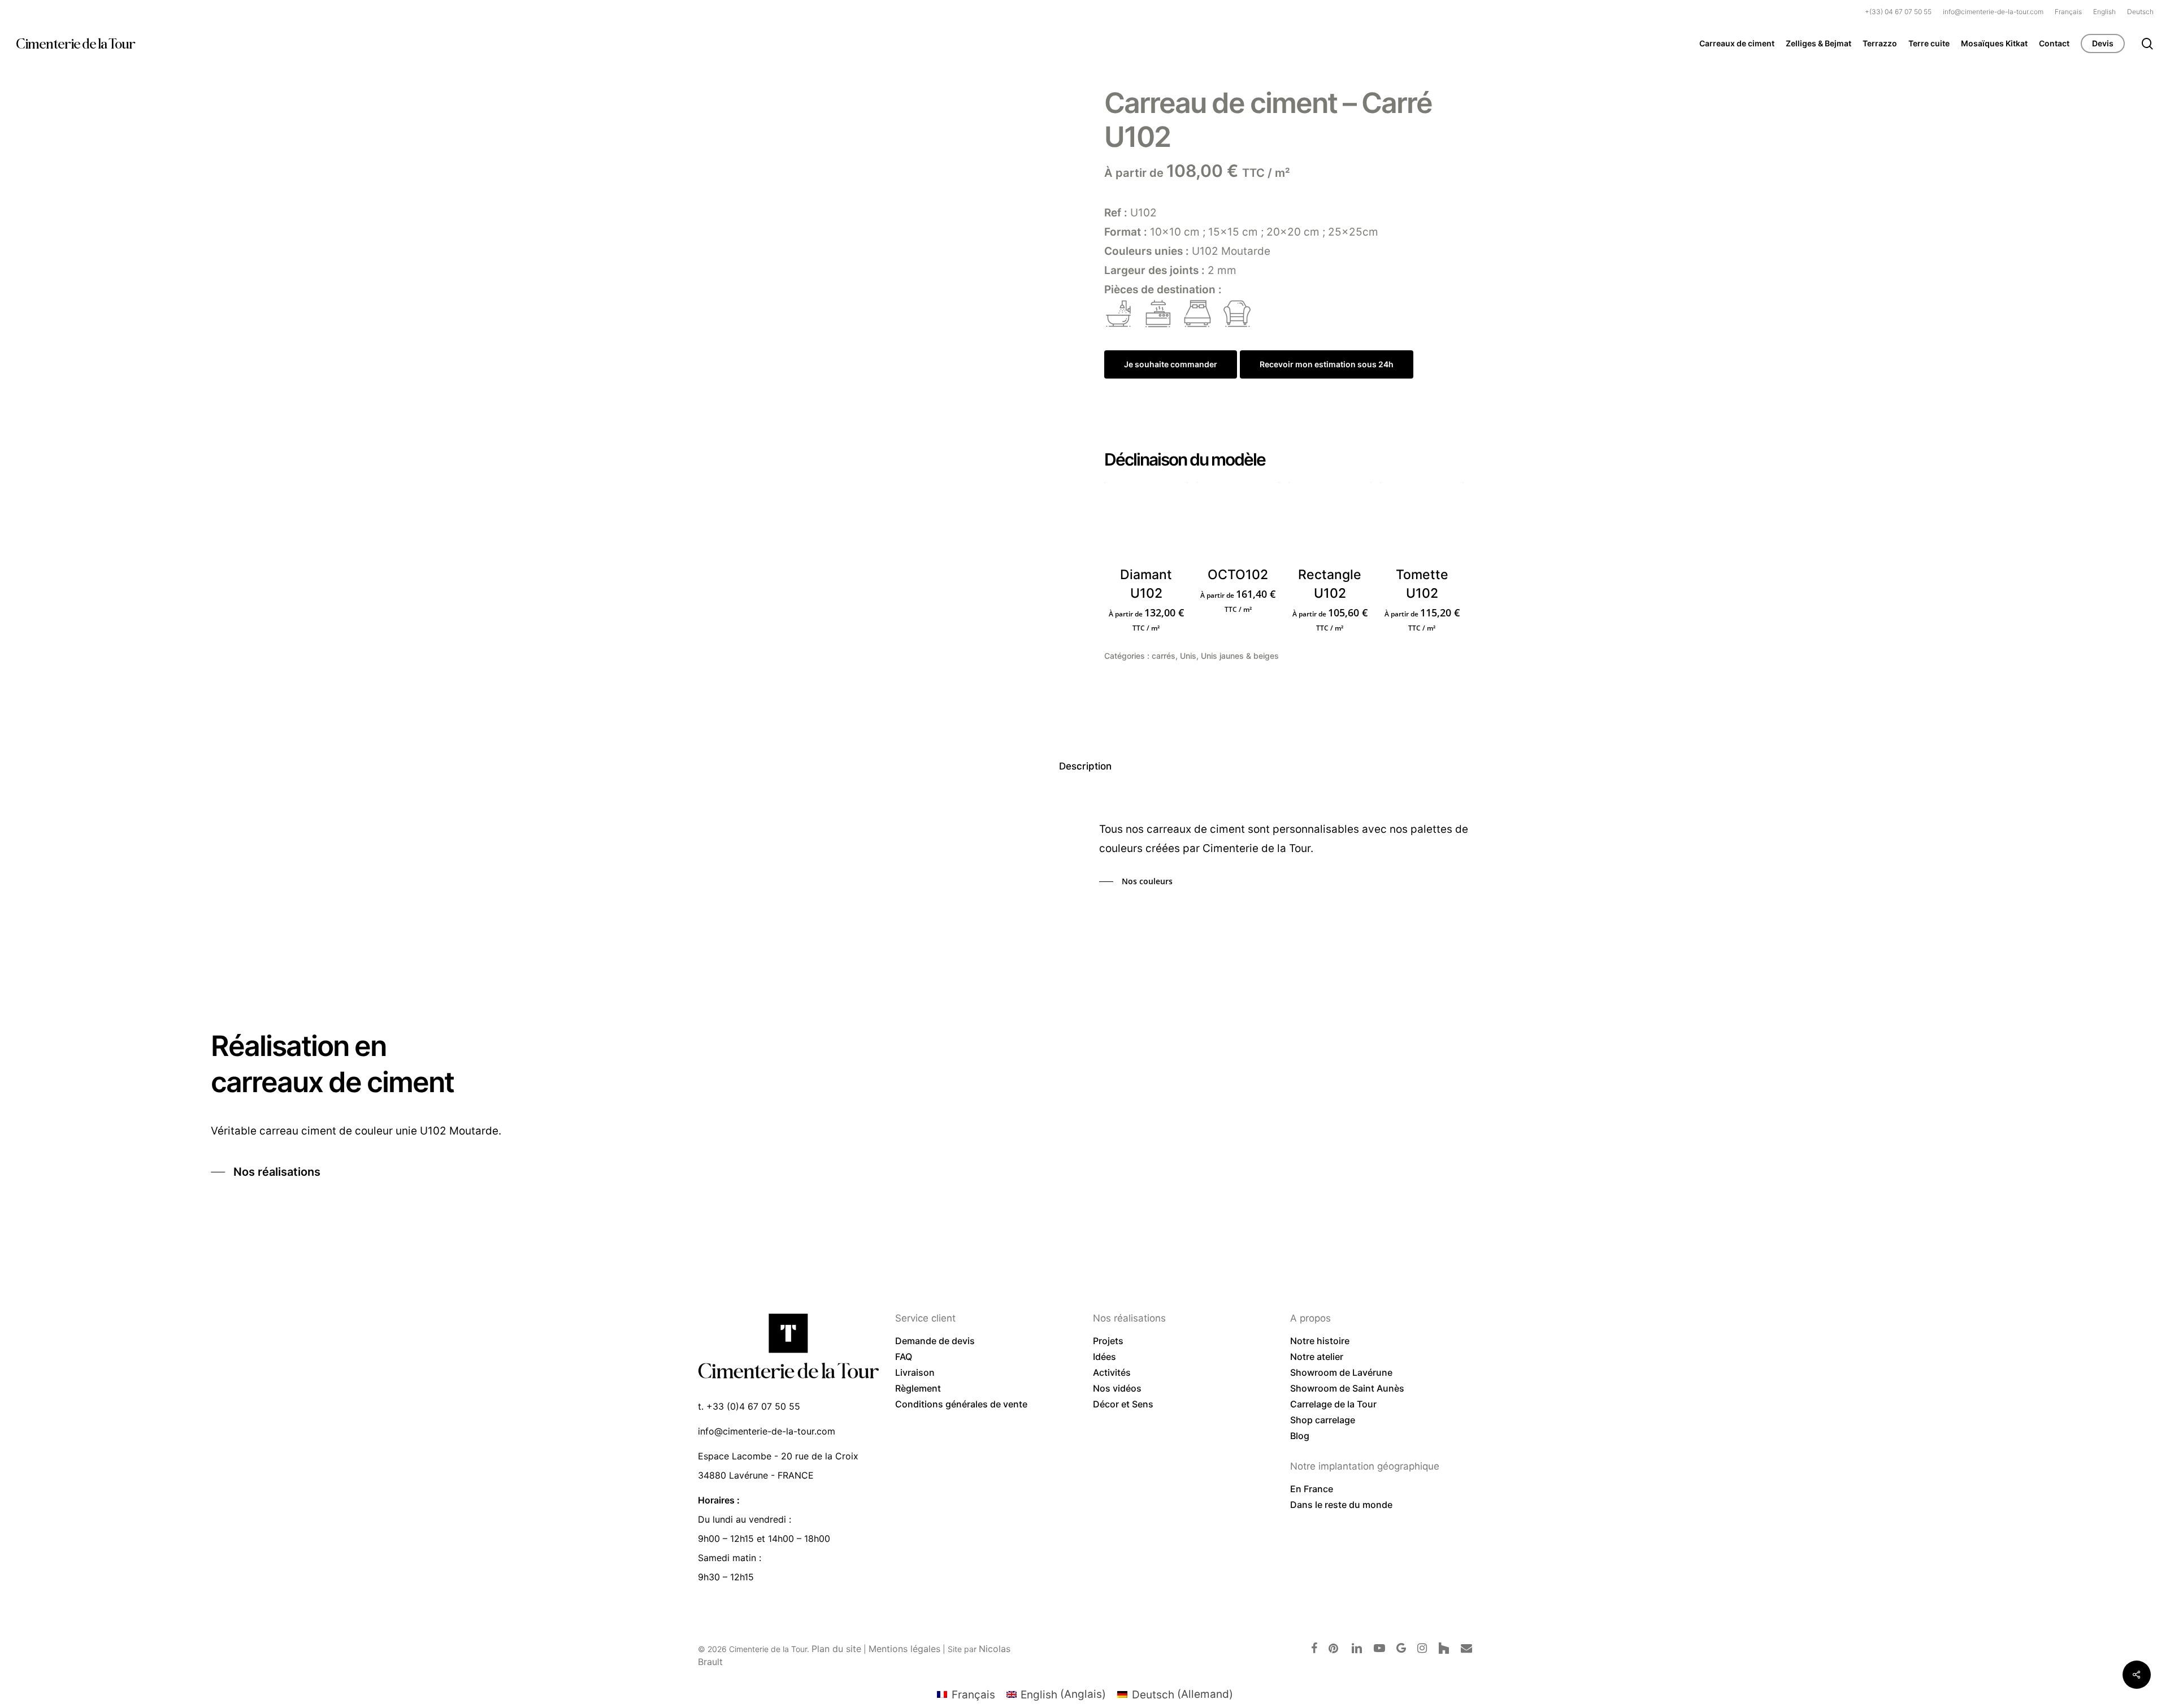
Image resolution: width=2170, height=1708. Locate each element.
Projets (1108, 1341)
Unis (1188, 656)
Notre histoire (1320, 1341)
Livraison (915, 1372)
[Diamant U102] (1146, 524)
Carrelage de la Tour (1333, 1404)
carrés (1164, 656)
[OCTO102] (1238, 524)
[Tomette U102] (1422, 524)
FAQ (904, 1357)
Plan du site (836, 1649)
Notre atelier (1317, 1357)
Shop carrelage (1323, 1420)
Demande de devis (935, 1341)
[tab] (1085, 766)
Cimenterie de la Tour (75, 44)
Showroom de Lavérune (1341, 1372)
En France (1312, 1489)
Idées (1104, 1357)
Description (1085, 766)
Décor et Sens (1123, 1404)
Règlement (918, 1388)
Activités (1112, 1372)
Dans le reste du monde (1341, 1505)
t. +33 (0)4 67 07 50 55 (749, 1406)
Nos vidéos (1117, 1388)
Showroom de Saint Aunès (1347, 1388)
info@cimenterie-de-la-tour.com (767, 1431)
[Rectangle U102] (1330, 524)
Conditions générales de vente (961, 1404)
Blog (1300, 1436)
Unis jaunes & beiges (1240, 656)
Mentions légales (904, 1649)
